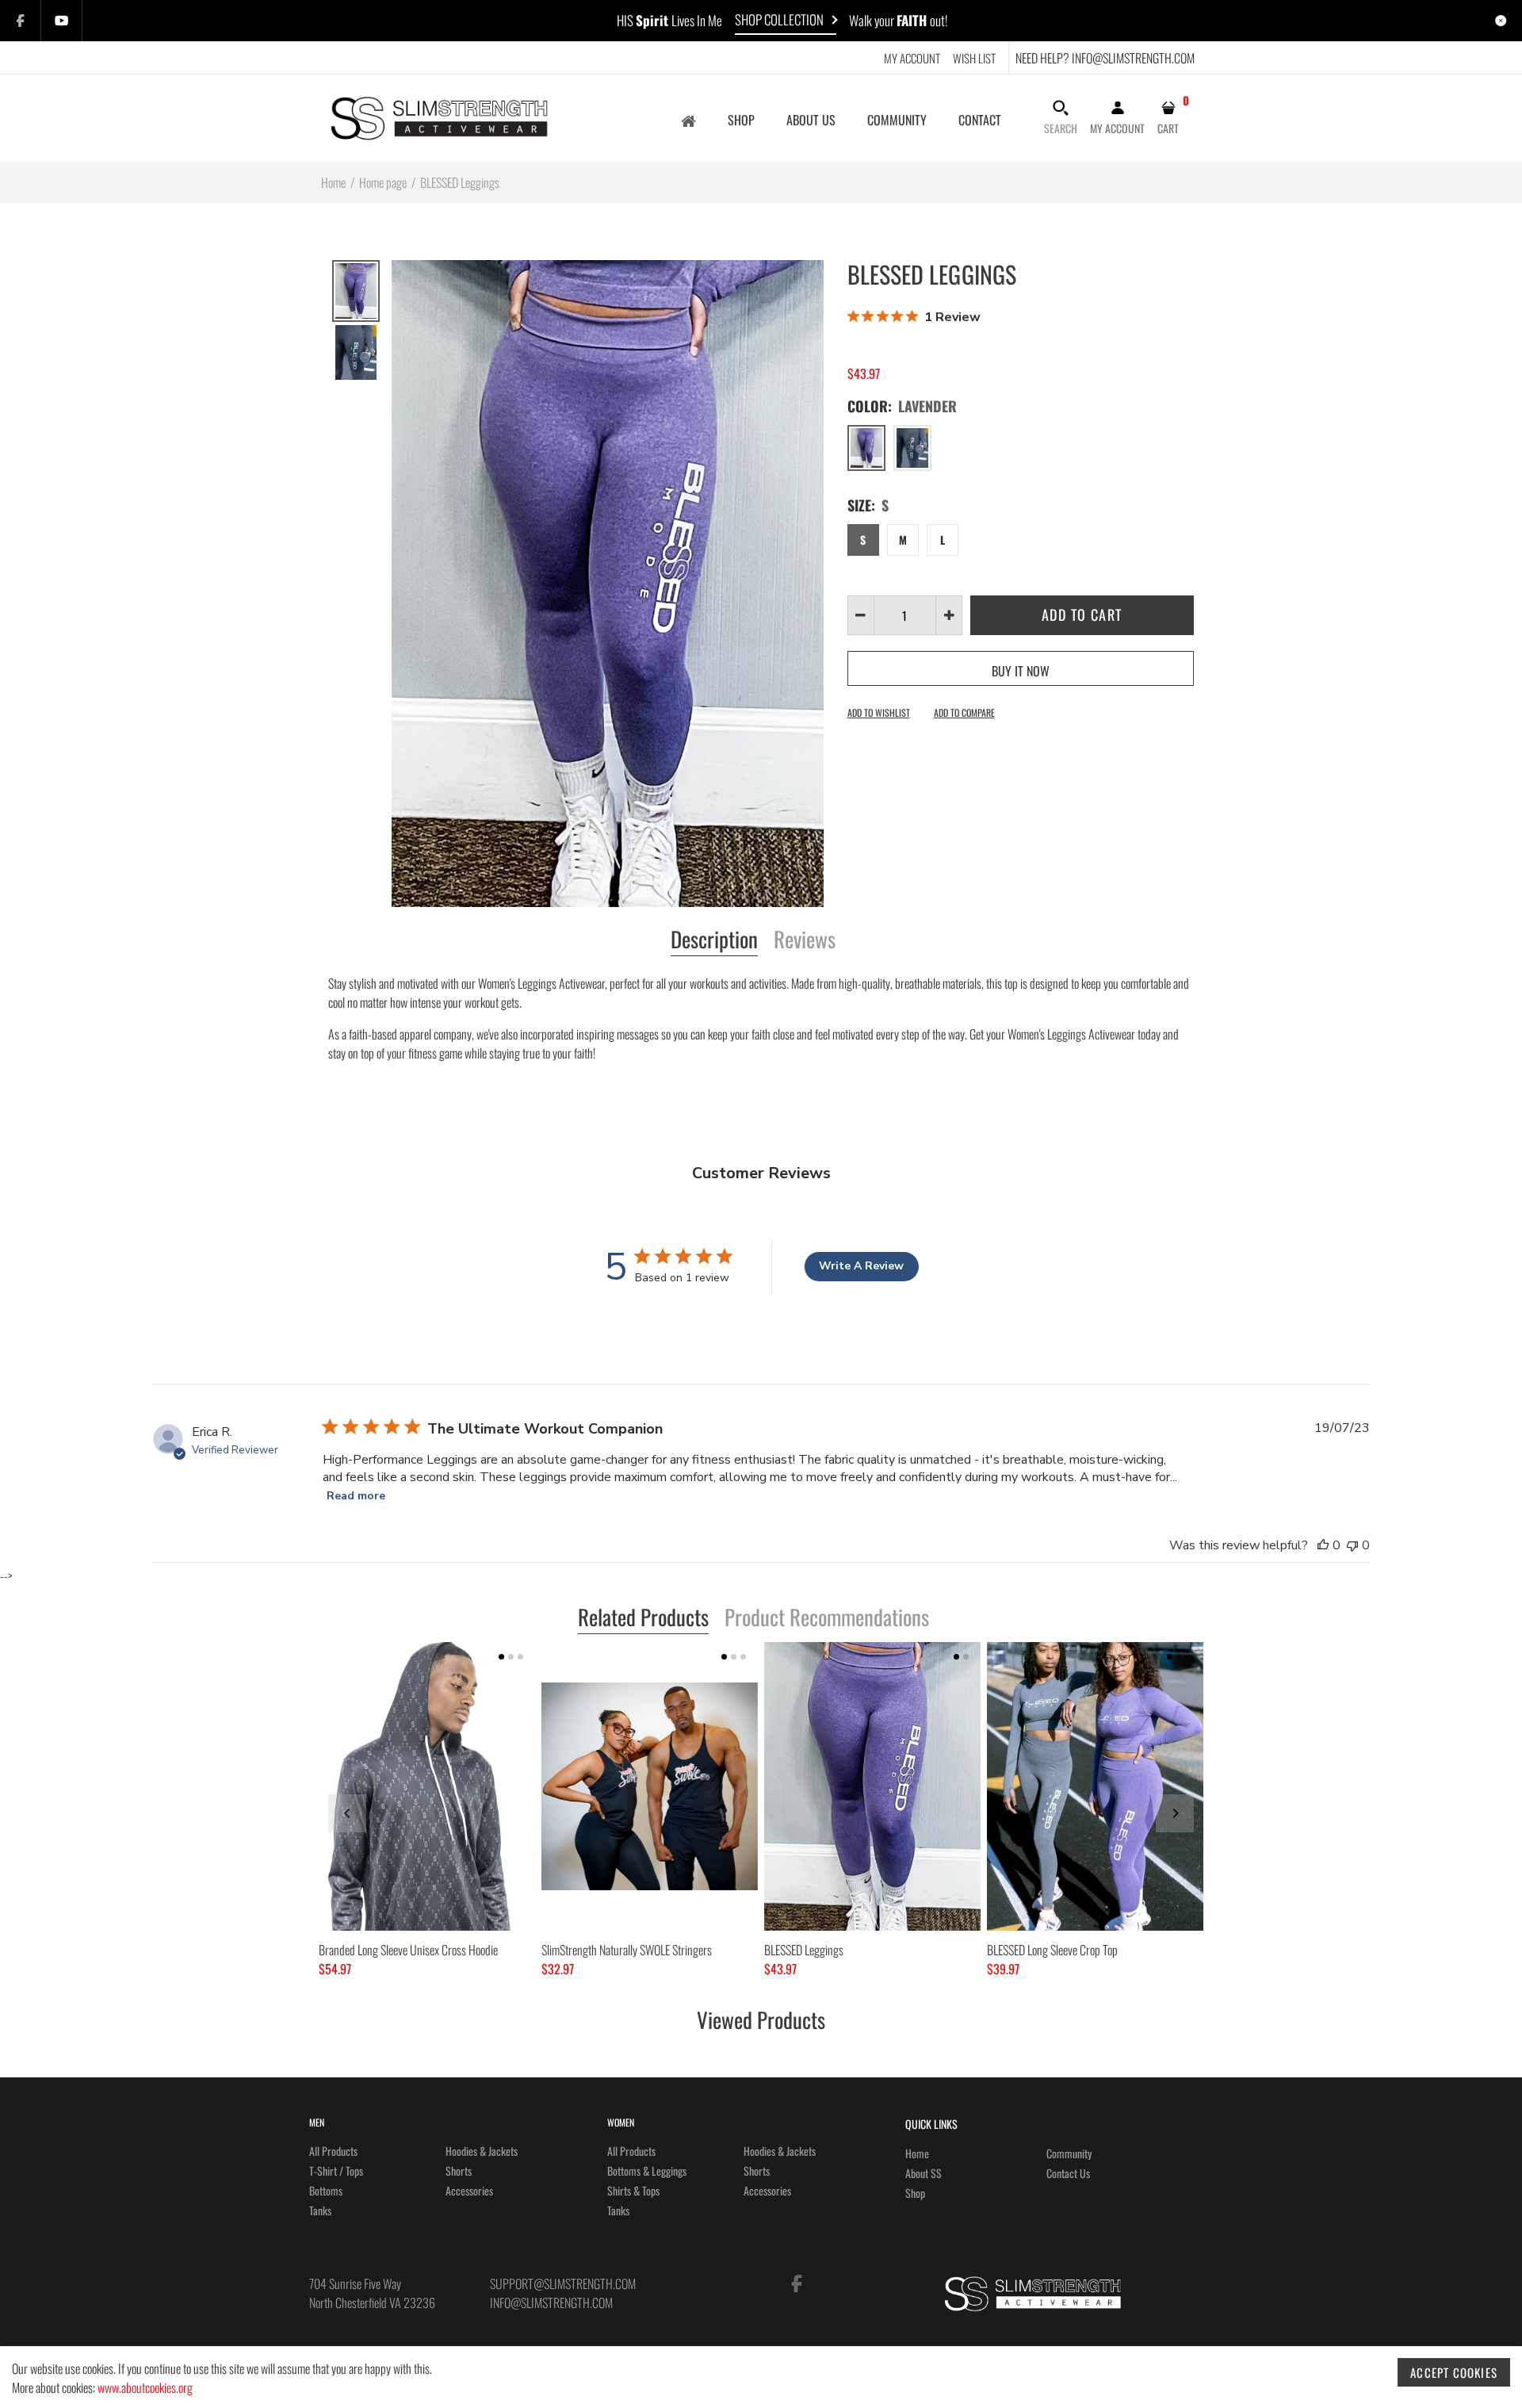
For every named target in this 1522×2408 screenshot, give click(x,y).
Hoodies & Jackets (482, 2151)
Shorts (459, 2171)
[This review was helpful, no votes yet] (1323, 1545)
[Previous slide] (347, 1813)
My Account (912, 58)
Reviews (805, 940)
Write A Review (861, 1266)
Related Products (643, 1618)
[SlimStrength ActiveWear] (438, 116)
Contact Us (1068, 2173)
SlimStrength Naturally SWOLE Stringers (627, 1950)
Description (714, 940)
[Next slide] (1175, 1813)
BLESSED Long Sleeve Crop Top (1052, 1950)
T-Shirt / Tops (336, 2171)
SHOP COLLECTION (779, 19)
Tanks (320, 2210)
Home (917, 2153)
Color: (902, 406)
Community (1069, 2153)
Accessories (469, 2190)
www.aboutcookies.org (145, 2387)
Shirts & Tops (633, 2190)
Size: (868, 505)
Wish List (974, 58)
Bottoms (326, 2190)
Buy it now (1021, 671)
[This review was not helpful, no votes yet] (1352, 1545)
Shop (915, 2193)
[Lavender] (866, 448)
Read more (356, 1496)
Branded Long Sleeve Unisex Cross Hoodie (408, 1950)
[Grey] (912, 448)
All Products (333, 2151)
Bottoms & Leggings (647, 2171)
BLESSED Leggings (804, 1950)
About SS (924, 2173)
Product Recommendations (827, 1618)
